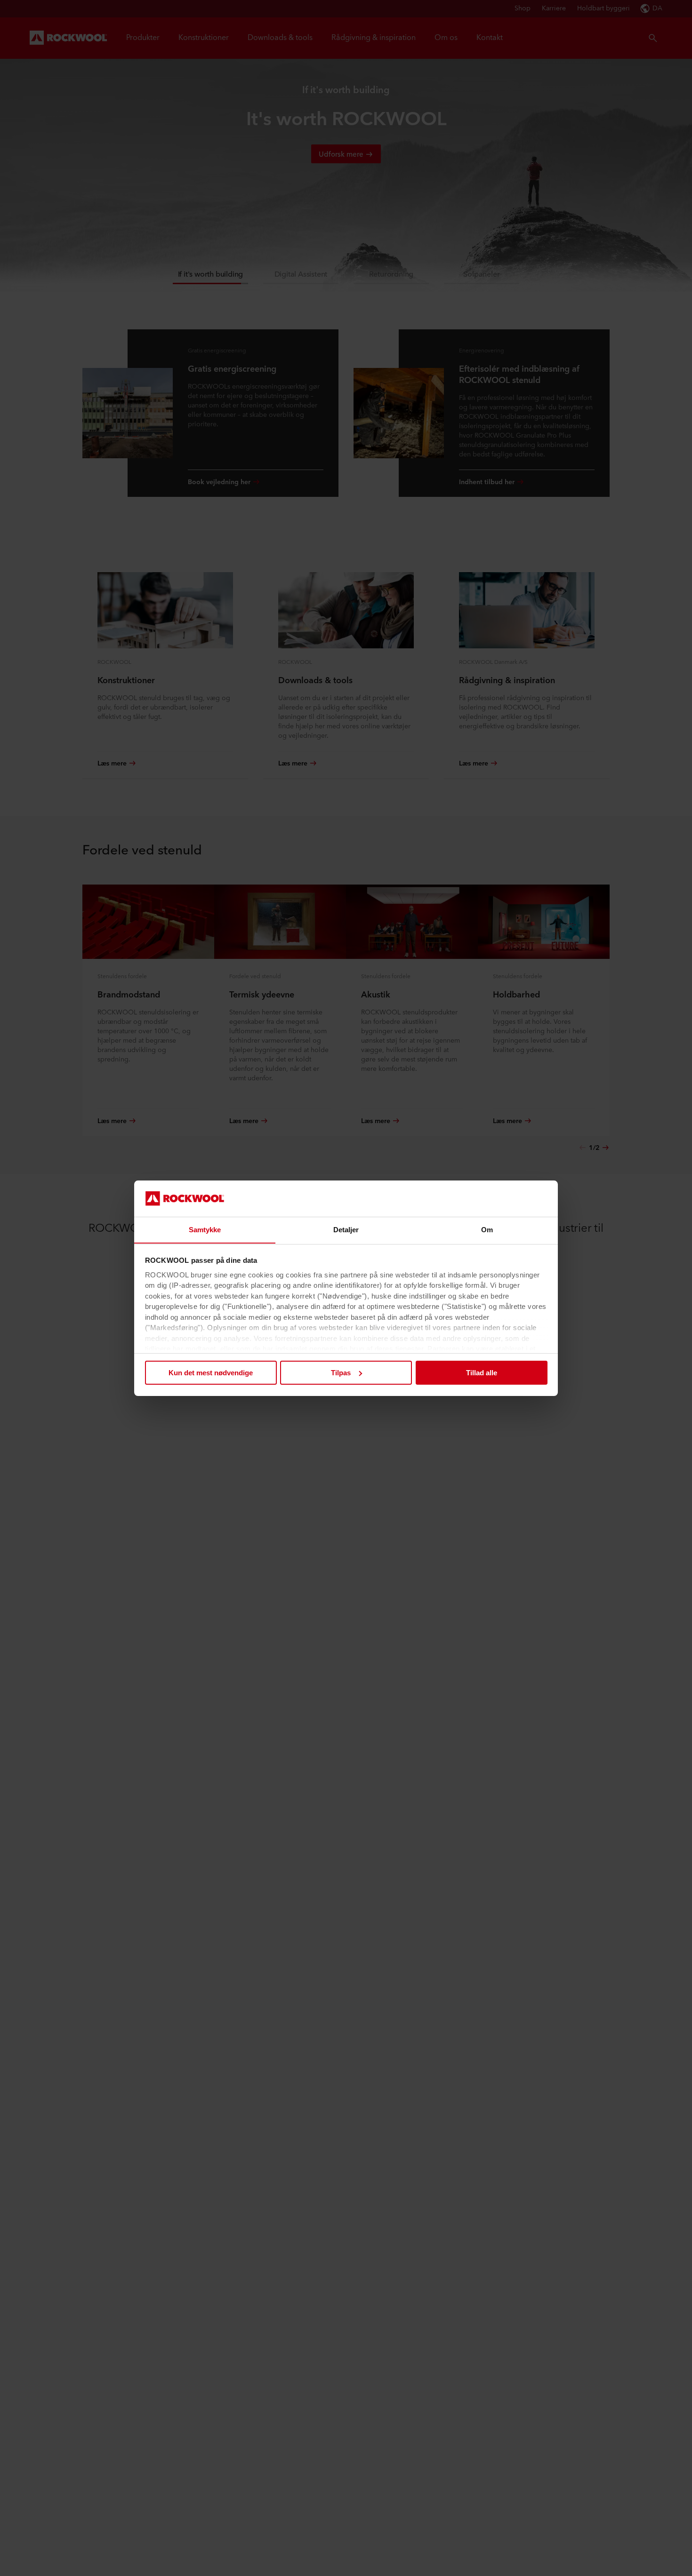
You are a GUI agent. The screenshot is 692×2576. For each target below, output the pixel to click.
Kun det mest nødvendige (211, 1373)
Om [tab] (487, 1229)
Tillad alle (482, 1373)
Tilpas (341, 1373)
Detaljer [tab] (346, 1229)
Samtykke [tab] (205, 1229)
